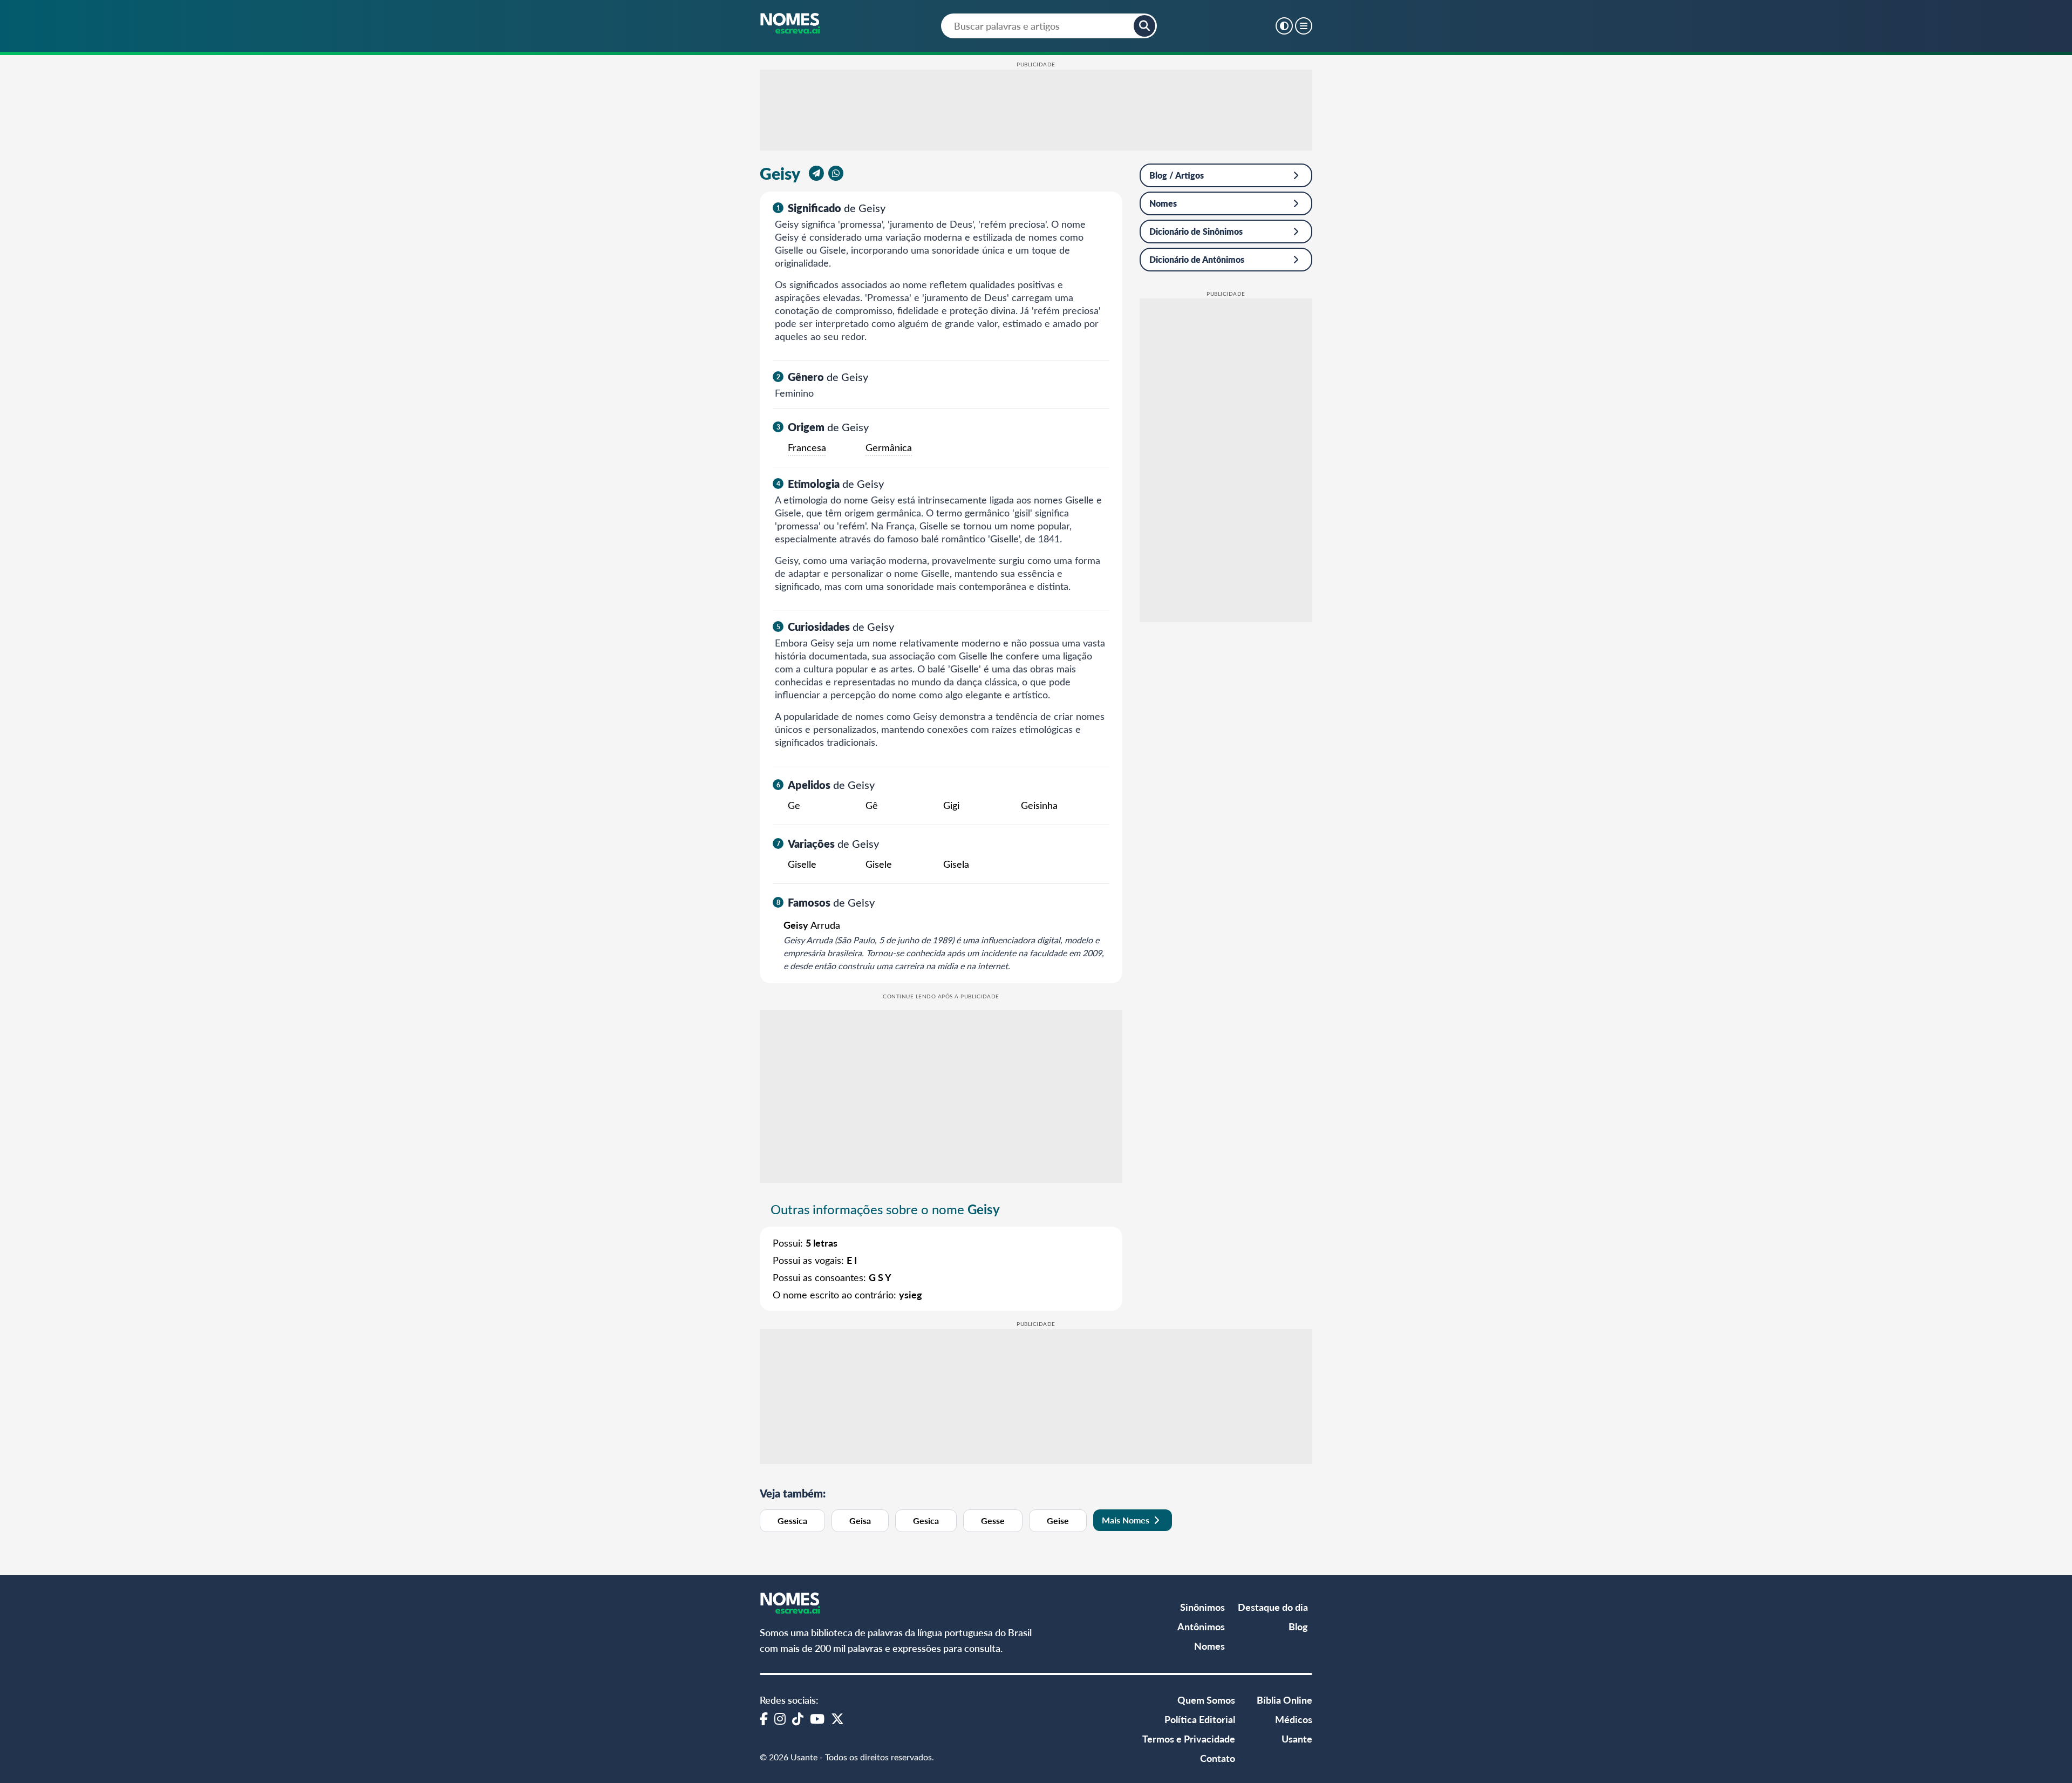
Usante (1297, 1738)
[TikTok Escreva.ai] (798, 1718)
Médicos (1294, 1719)
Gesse (993, 1520)
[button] (1144, 26)
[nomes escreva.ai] (791, 24)
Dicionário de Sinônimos (1196, 231)
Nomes (1163, 203)
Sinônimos (1202, 1607)
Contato (1218, 1758)
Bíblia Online (1284, 1700)
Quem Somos (1206, 1700)
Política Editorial (1200, 1719)
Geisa (860, 1520)
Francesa (807, 447)
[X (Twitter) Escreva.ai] (837, 1718)
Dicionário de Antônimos (1197, 259)
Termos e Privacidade (1189, 1738)
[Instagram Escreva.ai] (780, 1718)
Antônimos (1201, 1626)
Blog (1298, 1626)
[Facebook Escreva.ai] (764, 1718)
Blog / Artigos (1177, 175)
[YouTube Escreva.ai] (817, 1718)
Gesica (926, 1520)
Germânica (889, 447)
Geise (1058, 1520)
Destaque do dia (1273, 1607)
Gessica (792, 1520)
